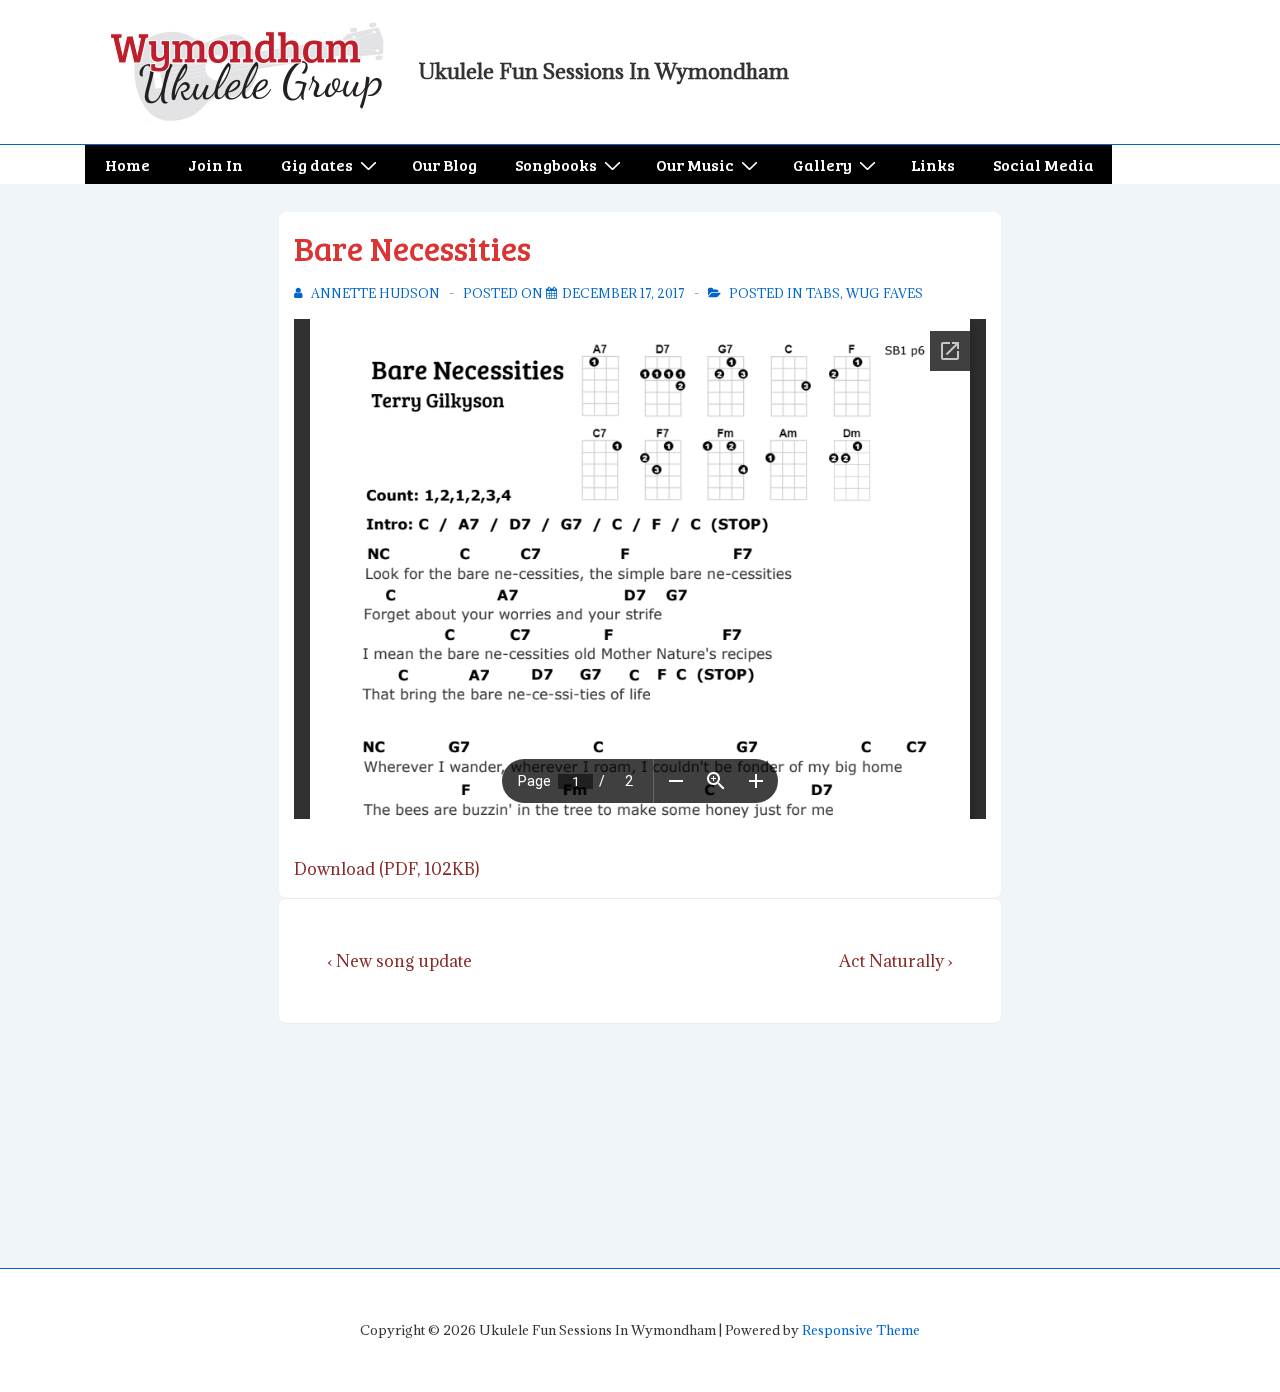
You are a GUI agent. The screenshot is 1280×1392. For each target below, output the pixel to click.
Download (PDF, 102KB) (386, 869)
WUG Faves (884, 293)
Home (127, 164)
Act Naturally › (896, 961)
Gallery (822, 164)
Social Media (1043, 164)
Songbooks (556, 164)
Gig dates (317, 164)
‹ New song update (399, 961)
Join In (215, 164)
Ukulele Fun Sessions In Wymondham (604, 71)
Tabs (823, 293)
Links (933, 164)
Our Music (695, 164)
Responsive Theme (861, 1330)
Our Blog (444, 164)
